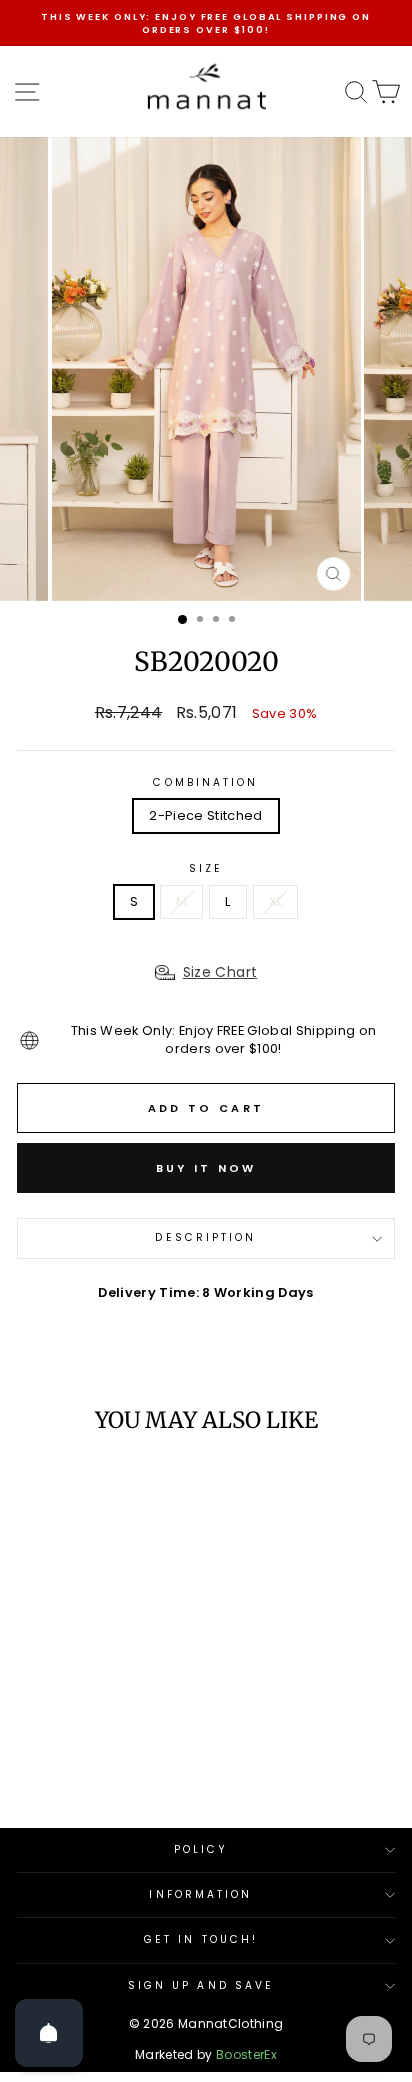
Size (206, 869)
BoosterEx (246, 2054)
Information (200, 1894)
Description (205, 1237)
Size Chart (220, 972)
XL (276, 901)
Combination (205, 783)
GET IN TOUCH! (201, 1939)
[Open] (49, 2033)
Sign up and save (201, 1985)
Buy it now (206, 1168)
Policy (201, 1849)
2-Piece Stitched (205, 815)
